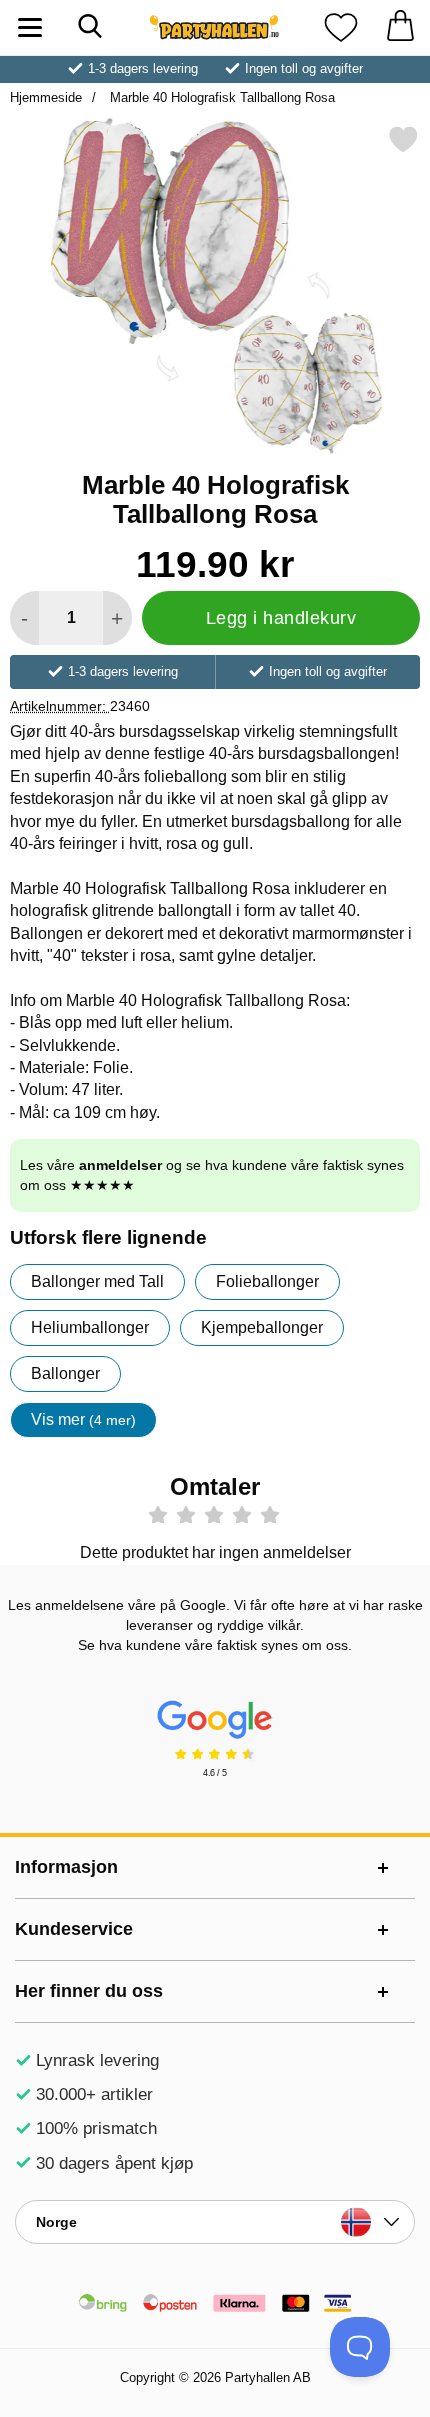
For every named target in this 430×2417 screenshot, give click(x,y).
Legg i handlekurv (281, 618)
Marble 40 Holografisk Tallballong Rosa (220, 97)
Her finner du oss (89, 1991)
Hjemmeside (46, 97)
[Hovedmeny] (30, 27)
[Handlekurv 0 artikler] (400, 27)
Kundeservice (74, 1929)
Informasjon (66, 1867)
